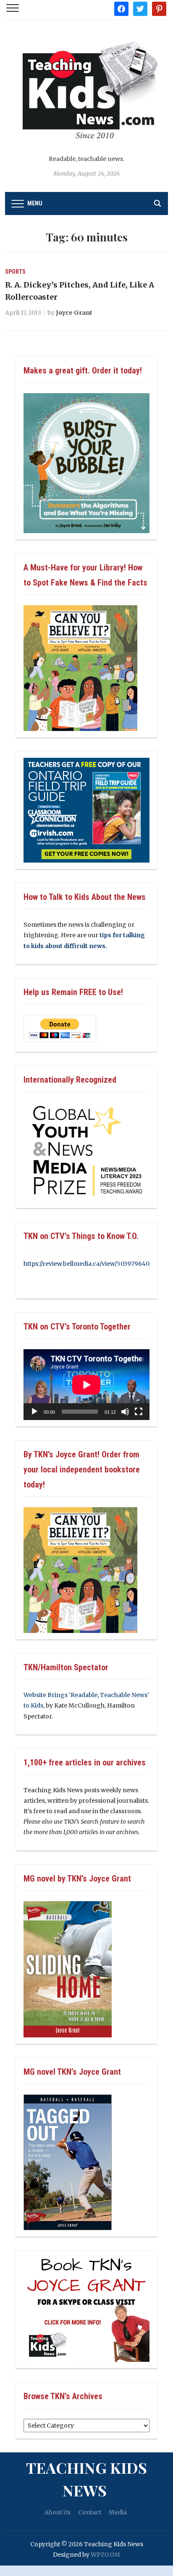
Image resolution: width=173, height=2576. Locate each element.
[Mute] (125, 1412)
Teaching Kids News (86, 2479)
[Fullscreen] (139, 1412)
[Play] (34, 1412)
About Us (58, 2512)
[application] (86, 1385)
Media (118, 2512)
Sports (15, 272)
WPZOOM (105, 2555)
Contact (90, 2512)
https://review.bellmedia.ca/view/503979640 (86, 1264)
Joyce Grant (74, 313)
